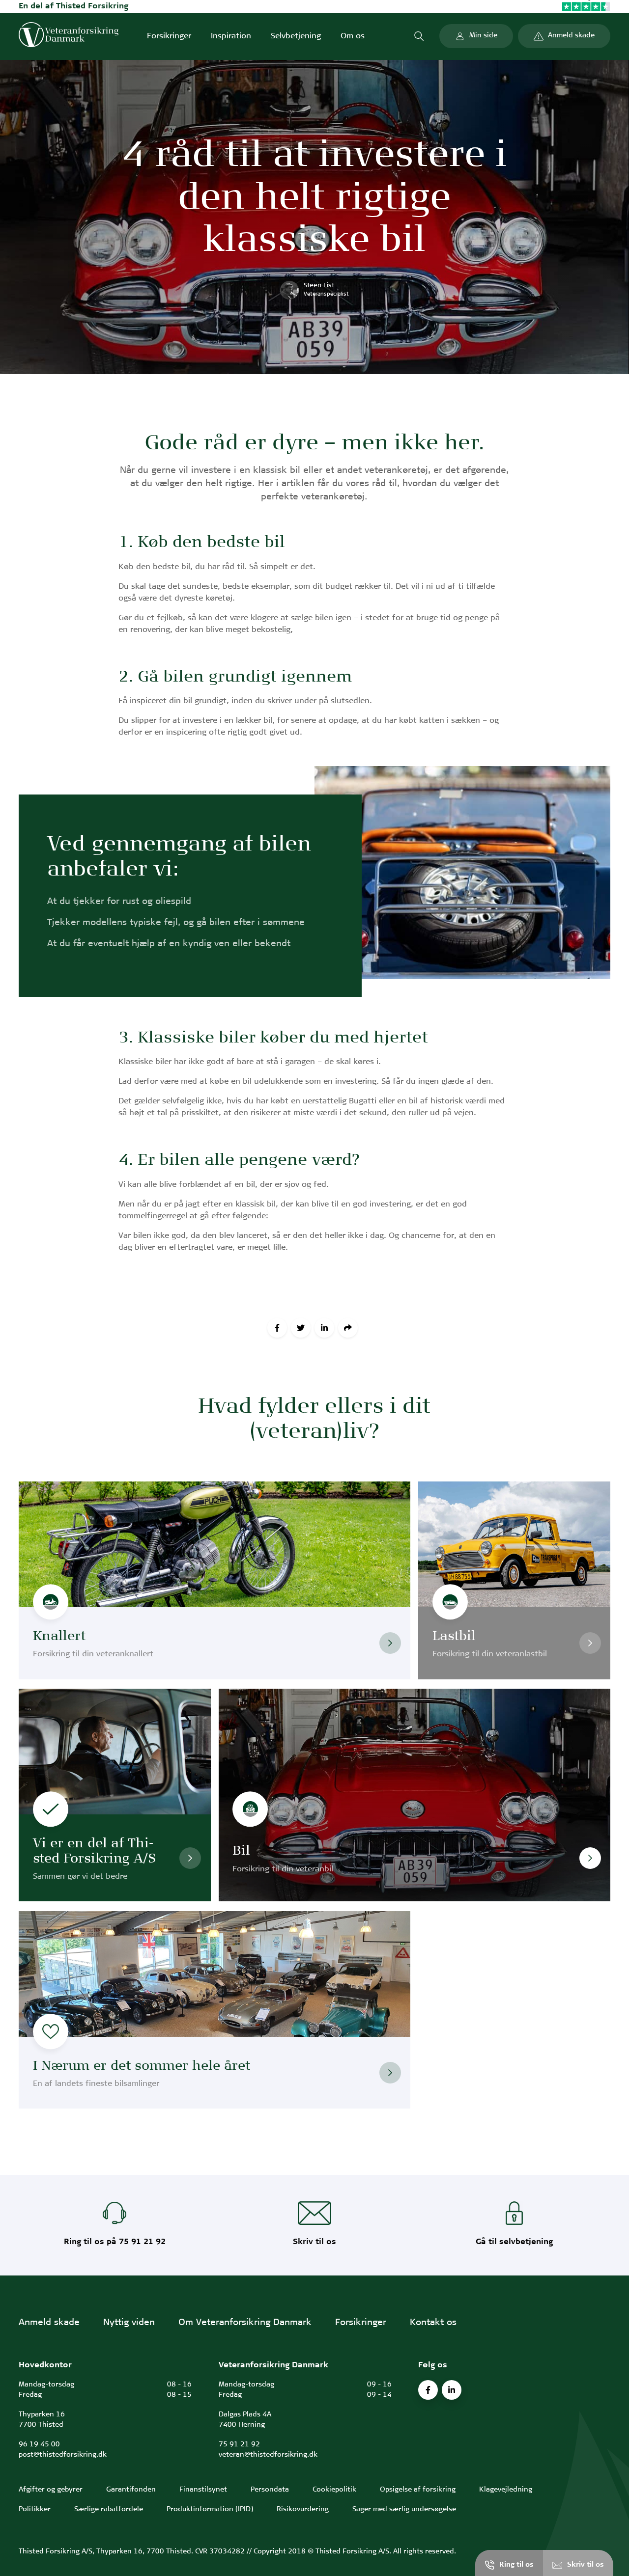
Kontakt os (433, 2323)
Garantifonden (131, 2490)
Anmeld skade (49, 2323)
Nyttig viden (129, 2323)
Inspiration (231, 36)
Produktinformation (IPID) (210, 2509)
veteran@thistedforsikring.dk (268, 2455)
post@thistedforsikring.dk (63, 2455)
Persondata (270, 2490)
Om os (353, 36)
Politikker (35, 2509)
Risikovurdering (303, 2509)
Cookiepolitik (334, 2490)
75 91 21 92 (239, 2445)
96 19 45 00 (39, 2445)
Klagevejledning (506, 2490)
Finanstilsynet (203, 2490)
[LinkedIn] (324, 1328)
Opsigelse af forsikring (418, 2490)
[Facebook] (277, 1328)
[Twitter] (301, 1328)
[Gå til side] (390, 1643)
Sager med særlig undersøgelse (404, 2509)
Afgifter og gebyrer (51, 2490)
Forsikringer (169, 36)
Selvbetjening (296, 36)
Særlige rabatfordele (109, 2509)
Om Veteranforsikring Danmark (245, 2323)
